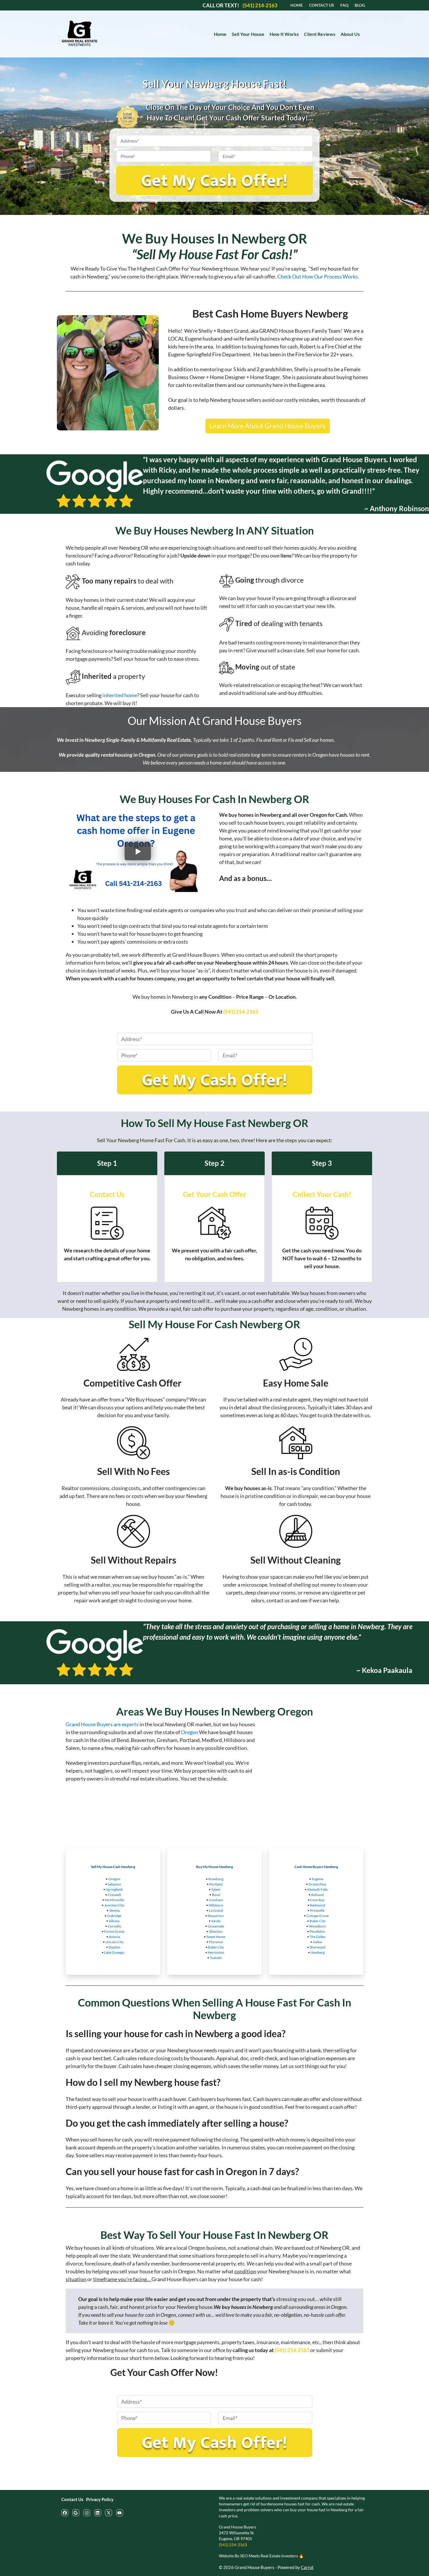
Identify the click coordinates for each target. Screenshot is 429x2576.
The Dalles (318, 1937)
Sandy (216, 1921)
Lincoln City (114, 1942)
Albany (114, 1921)
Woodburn (317, 1926)
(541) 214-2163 (241, 1012)
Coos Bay (317, 1900)
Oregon (190, 1732)
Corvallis (114, 1926)
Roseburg (216, 1879)
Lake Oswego (114, 1952)
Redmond (318, 1905)
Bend (216, 1895)
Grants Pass (317, 1884)
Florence (216, 1942)
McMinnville (114, 1900)
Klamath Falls (318, 1889)
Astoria (114, 1937)
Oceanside (216, 1926)
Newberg (318, 1952)
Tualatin (216, 1958)
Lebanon (114, 1884)
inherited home (120, 695)
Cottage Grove (318, 1916)
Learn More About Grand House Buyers (267, 426)
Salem (216, 1889)
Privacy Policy (100, 2499)
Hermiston (216, 1952)
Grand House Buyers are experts (102, 1724)
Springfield (114, 1889)
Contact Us (72, 2499)
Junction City (114, 1905)
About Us (350, 34)
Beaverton (216, 1916)
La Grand (216, 1910)
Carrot (307, 2567)
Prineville (317, 1910)
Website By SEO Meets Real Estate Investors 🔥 (261, 2556)
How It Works (284, 34)
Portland (216, 1884)
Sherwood (318, 1947)
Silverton (216, 1931)
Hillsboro (216, 1905)
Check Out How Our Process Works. (318, 276)
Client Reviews (320, 34)
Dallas (318, 1942)
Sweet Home (216, 1937)
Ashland (317, 1895)
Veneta (114, 1910)
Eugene (317, 1879)
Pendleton (318, 1931)
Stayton (114, 1947)
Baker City (216, 1947)
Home (220, 34)
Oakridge (114, 1916)
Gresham (216, 1900)
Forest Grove (114, 1931)
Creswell (114, 1895)
